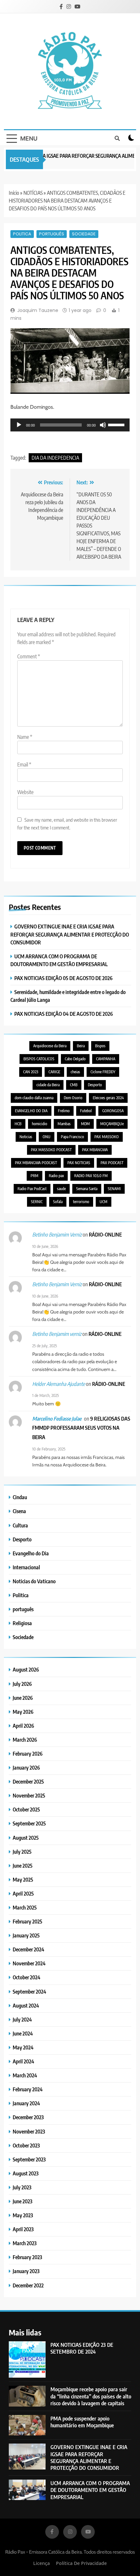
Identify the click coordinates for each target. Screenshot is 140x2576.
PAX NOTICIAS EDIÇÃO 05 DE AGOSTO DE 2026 (63, 978)
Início (14, 193)
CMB (74, 1085)
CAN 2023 (31, 1072)
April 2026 (23, 1726)
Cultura (20, 1525)
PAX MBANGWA (95, 1150)
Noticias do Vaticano (34, 1581)
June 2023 (22, 2201)
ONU (47, 1137)
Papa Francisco (72, 1137)
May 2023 (23, 2215)
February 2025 (28, 1921)
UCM (104, 1202)
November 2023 (29, 2131)
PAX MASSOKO (107, 1137)
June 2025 (23, 1866)
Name (25, 737)
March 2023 (25, 2243)
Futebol (86, 1111)
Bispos (100, 1046)
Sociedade (84, 234)
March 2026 (25, 1740)
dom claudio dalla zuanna (34, 1098)
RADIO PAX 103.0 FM (91, 1176)
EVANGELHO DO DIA (31, 1111)
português (52, 234)
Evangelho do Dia (31, 1553)
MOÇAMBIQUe (112, 1124)
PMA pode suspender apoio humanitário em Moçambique (82, 2422)
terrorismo (81, 1202)
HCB (18, 1124)
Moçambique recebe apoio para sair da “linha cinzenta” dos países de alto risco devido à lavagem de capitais (91, 2396)
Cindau (20, 1497)
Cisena (19, 1511)
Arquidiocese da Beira (50, 1046)
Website (25, 792)
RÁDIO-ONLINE (105, 1234)
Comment (29, 656)
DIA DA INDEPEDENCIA (55, 458)
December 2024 (28, 1949)
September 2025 (29, 1823)
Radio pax (56, 1176)
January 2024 (26, 2103)
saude (61, 1189)
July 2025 (22, 1852)
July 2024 (22, 2019)
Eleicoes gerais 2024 (108, 1098)
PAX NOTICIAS (79, 1163)
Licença (42, 2563)
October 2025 (26, 1809)
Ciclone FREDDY (103, 1072)
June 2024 (23, 2033)
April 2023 (23, 2229)
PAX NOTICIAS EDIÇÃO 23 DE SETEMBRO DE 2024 (82, 2348)
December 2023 (28, 2117)
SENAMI (114, 1189)
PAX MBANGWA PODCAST (36, 1163)
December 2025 (28, 1781)
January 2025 (26, 1935)
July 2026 (22, 1684)
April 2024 (23, 2061)
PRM (35, 1176)
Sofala (58, 1202)
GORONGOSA (113, 1111)
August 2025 (26, 1838)
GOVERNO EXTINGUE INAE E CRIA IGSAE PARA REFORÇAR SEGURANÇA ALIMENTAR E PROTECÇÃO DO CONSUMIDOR (70, 934)
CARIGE (54, 1072)
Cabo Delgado (75, 1059)
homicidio (40, 1124)
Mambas (64, 1124)
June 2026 (23, 1698)
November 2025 (29, 1795)
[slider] (117, 424)
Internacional (26, 1567)
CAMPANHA (106, 1059)
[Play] (19, 425)
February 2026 (28, 1754)
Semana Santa (87, 1189)
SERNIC (37, 1202)
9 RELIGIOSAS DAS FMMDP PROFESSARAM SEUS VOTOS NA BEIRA (81, 1428)
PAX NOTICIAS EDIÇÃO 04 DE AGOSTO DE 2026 (64, 1014)
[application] (70, 425)
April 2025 (23, 1893)
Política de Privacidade (81, 2563)
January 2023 (26, 2271)
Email (24, 765)
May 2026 (23, 1712)
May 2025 (23, 1879)
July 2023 (22, 2187)
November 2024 (29, 1963)
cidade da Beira (48, 1085)
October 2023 (26, 2145)
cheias (75, 1072)
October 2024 (27, 1977)
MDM (85, 1124)
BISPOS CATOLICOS (39, 1059)
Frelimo (64, 1111)
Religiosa (22, 1623)
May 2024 (23, 2047)
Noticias (26, 1137)
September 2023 (29, 2159)
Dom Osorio (73, 1098)
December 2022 (28, 2285)
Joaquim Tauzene (38, 310)
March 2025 (25, 1907)
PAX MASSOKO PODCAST (51, 1150)
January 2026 (26, 1767)
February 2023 (27, 2257)
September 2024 (29, 1991)
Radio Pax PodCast (32, 1189)
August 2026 (26, 1669)
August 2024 (26, 2005)
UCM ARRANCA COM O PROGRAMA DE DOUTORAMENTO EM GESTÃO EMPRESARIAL (90, 2490)
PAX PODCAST (112, 1163)
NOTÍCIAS (33, 193)
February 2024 (28, 2089)
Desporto (95, 1085)
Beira (81, 1046)
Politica (22, 234)
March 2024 (25, 2075)
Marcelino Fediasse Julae (57, 1419)
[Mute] (103, 425)
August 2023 (26, 2173)
